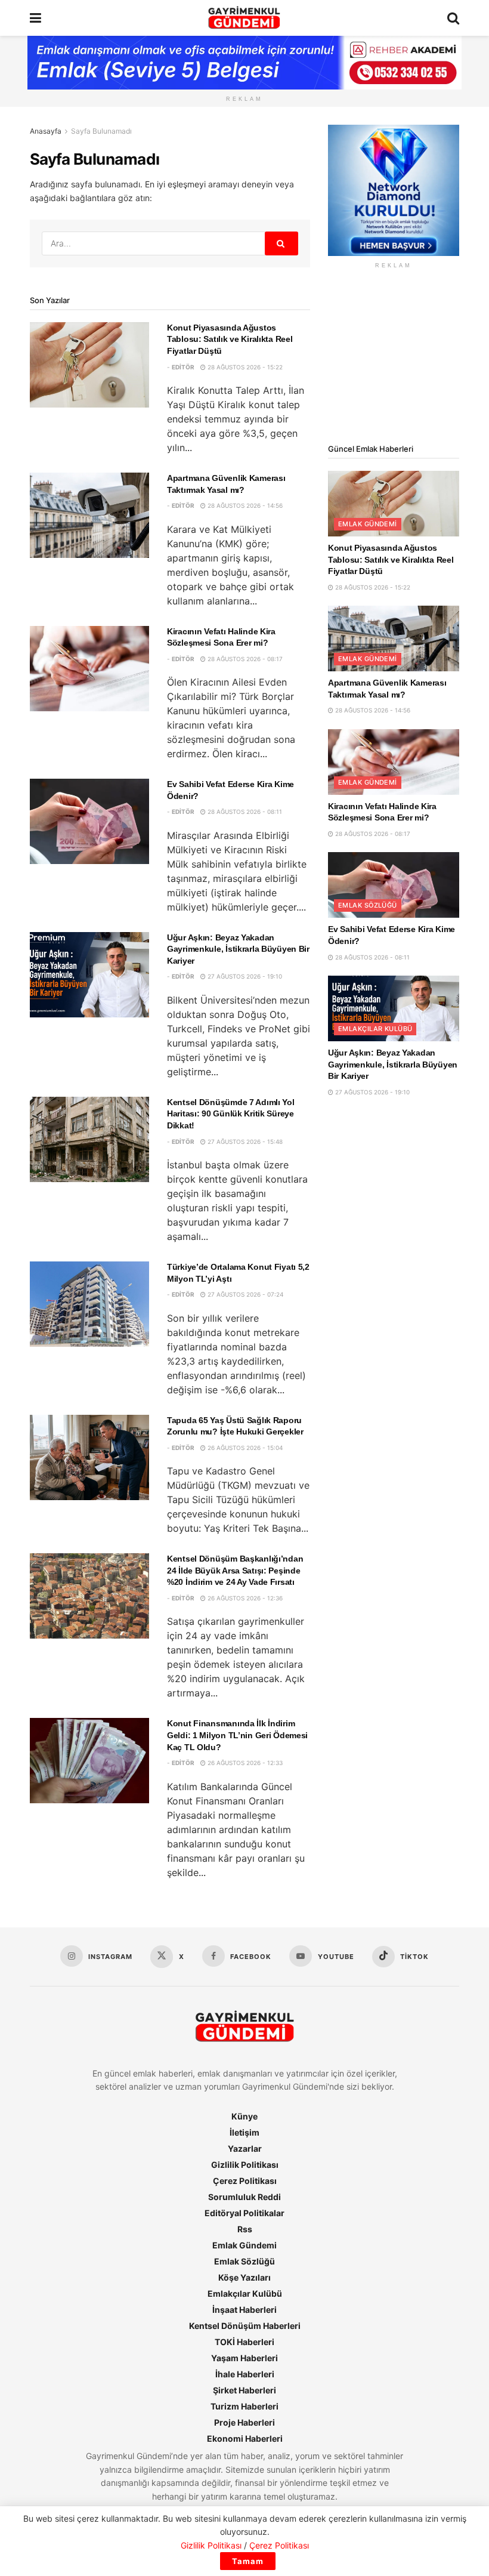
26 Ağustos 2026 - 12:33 (244, 1763)
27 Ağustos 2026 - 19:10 (244, 976)
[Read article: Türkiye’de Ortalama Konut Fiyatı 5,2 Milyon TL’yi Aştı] (89, 1304)
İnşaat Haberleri (244, 2310)
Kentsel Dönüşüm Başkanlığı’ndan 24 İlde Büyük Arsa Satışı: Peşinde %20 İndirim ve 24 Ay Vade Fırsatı (235, 1570)
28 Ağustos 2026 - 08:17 (244, 659)
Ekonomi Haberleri (245, 2438)
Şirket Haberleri (244, 2390)
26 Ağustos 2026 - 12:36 (244, 1598)
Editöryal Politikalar (244, 2213)
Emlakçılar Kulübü (375, 1029)
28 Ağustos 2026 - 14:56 (244, 505)
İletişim (244, 2132)
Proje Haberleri (244, 2422)
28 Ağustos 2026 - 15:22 (244, 367)
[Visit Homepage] (244, 18)
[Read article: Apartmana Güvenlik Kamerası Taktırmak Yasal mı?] (89, 515)
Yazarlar (245, 2148)
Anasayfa (46, 131)
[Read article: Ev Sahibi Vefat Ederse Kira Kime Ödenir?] (89, 821)
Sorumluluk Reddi (244, 2197)
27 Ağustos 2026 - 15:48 (244, 1142)
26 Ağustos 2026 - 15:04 (244, 1448)
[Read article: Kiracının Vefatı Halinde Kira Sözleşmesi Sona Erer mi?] (89, 669)
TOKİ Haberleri (244, 2342)
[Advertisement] (394, 356)
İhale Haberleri (245, 2374)
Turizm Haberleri (244, 2406)
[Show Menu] (35, 18)
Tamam (248, 2561)
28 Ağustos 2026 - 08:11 (244, 812)
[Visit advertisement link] (394, 190)
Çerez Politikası (245, 2181)
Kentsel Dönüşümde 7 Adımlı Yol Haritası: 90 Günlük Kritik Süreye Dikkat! (231, 1114)
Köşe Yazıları (244, 2277)
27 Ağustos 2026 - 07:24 (244, 1294)
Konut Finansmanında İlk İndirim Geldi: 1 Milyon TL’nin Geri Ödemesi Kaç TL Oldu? (237, 1735)
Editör (183, 367)
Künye (244, 2116)
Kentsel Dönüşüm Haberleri (245, 2326)
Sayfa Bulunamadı (101, 131)
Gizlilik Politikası (245, 2165)
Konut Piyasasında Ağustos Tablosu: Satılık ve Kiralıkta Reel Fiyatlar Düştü (230, 339)
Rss (245, 2229)
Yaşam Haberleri (244, 2358)
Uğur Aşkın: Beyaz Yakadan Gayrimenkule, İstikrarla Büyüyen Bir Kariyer (238, 949)
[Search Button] (453, 18)
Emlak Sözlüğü (368, 905)
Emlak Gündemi (368, 524)
